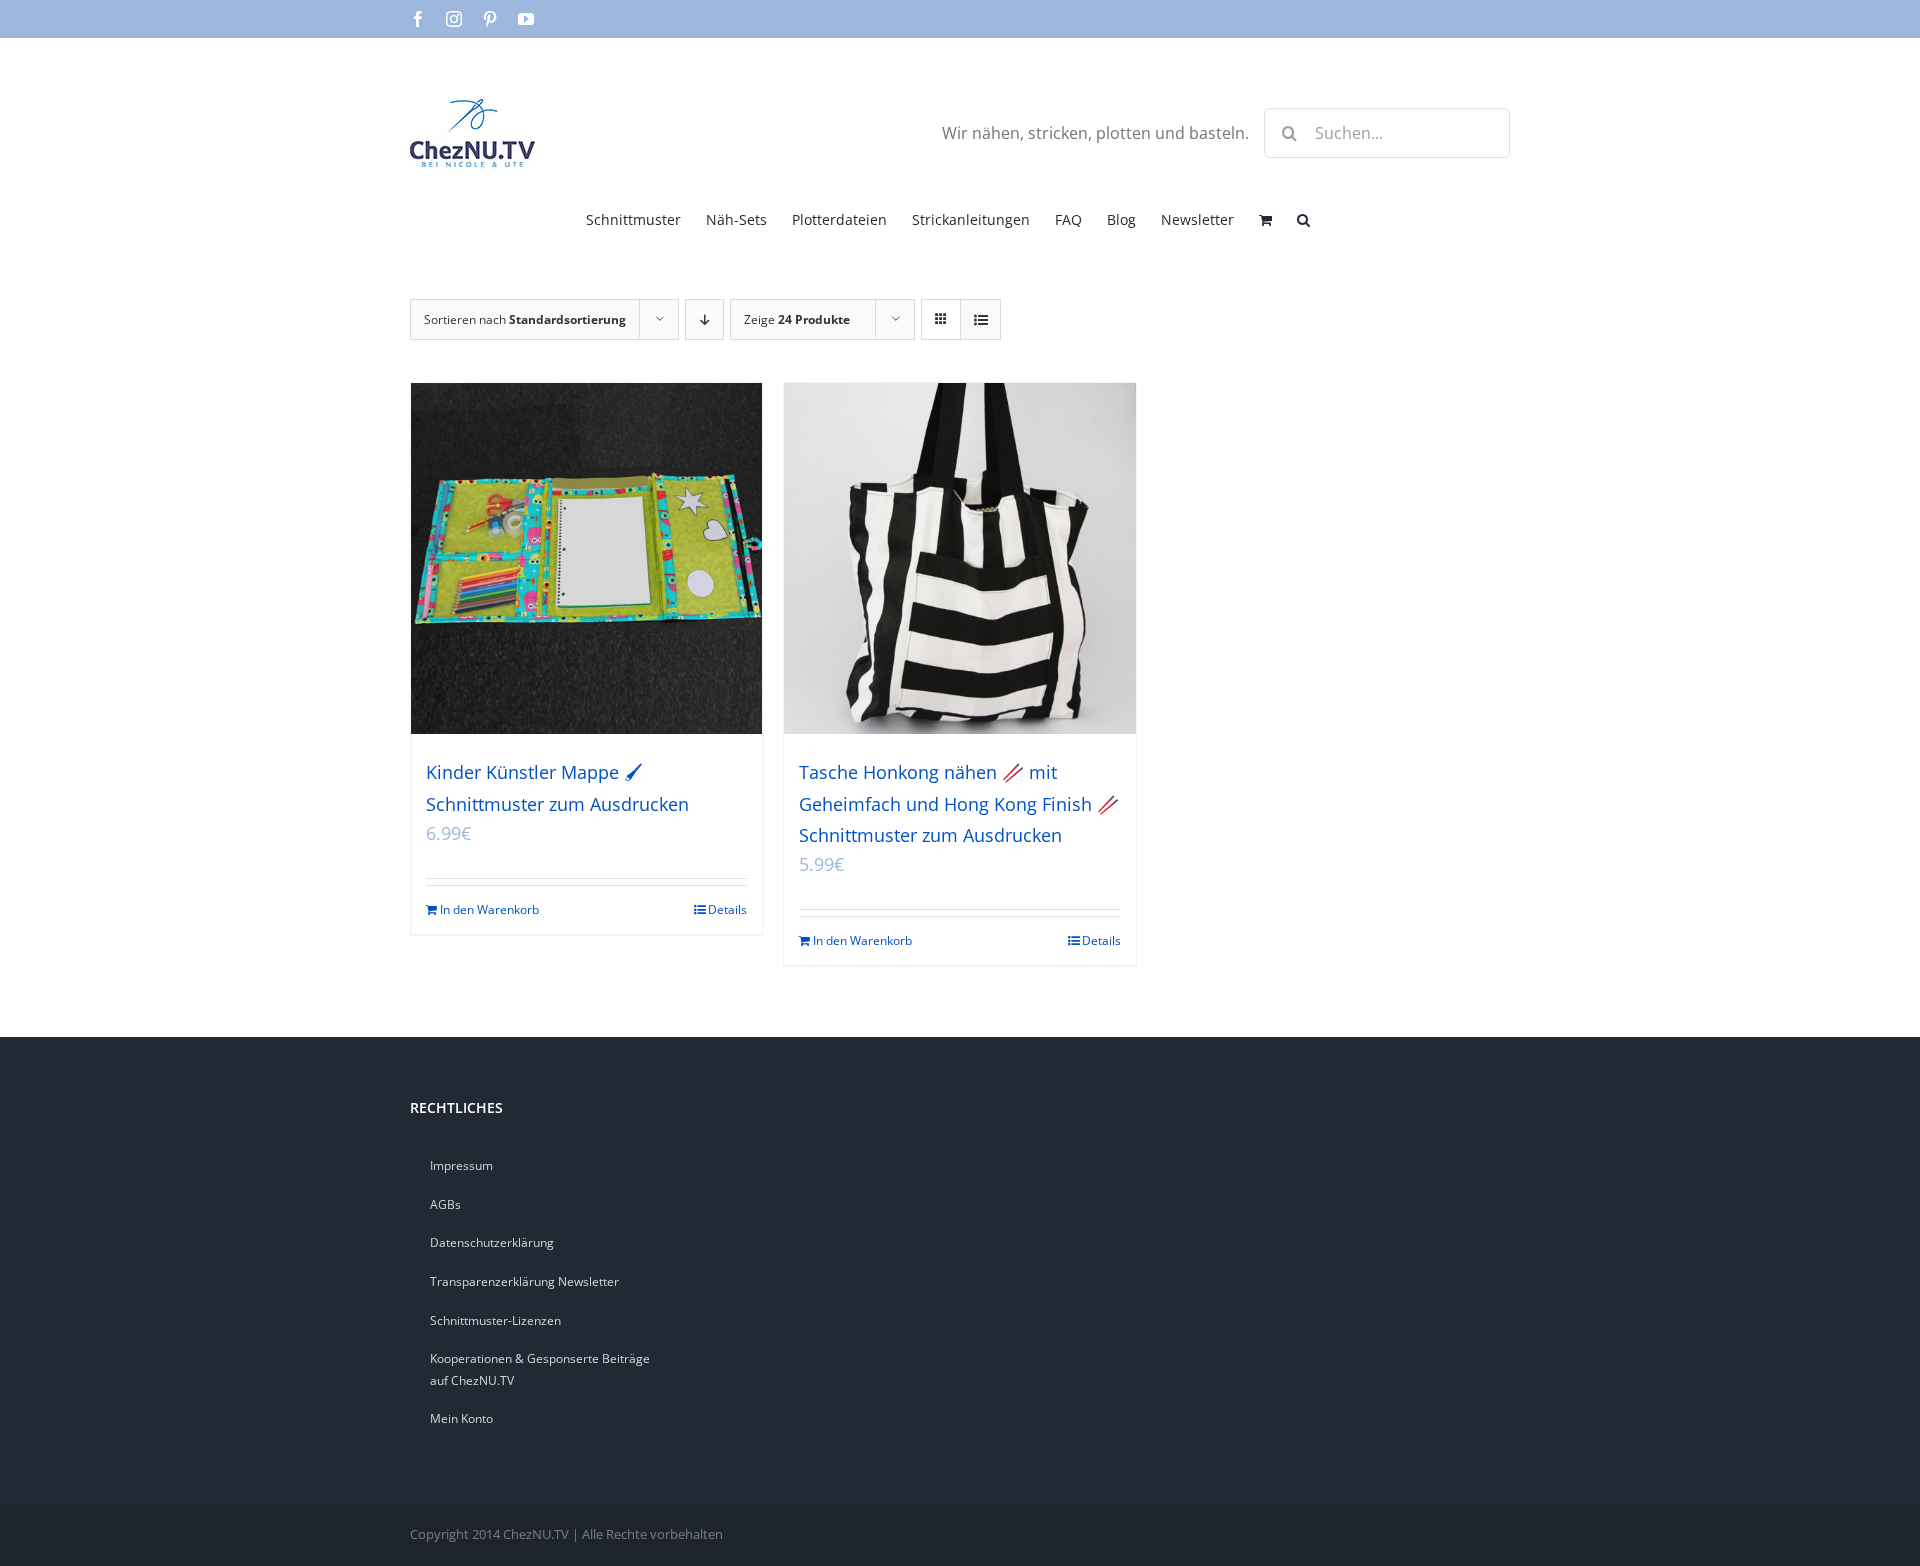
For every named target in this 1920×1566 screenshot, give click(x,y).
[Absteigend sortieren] (704, 319)
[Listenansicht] (980, 319)
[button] (1303, 218)
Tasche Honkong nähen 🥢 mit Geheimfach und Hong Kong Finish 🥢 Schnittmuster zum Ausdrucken (959, 803)
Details (727, 909)
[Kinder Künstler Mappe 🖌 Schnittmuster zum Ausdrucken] (586, 558)
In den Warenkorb (489, 909)
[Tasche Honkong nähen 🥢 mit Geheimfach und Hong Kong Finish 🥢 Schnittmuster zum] (959, 558)
